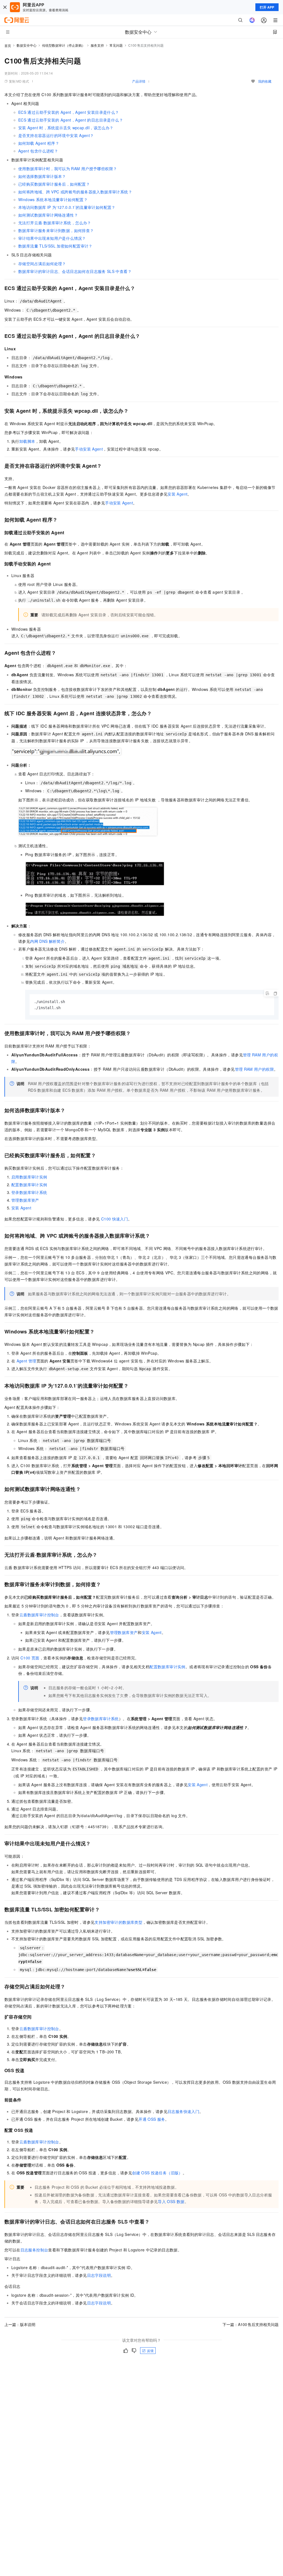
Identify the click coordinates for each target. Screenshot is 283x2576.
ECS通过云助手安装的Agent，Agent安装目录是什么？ (69, 112)
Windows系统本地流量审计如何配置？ (53, 199)
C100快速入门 (115, 1219)
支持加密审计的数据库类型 (118, 1922)
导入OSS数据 (171, 2201)
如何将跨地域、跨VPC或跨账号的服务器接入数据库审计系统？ (75, 192)
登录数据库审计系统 (29, 1192)
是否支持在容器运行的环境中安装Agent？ (56, 135)
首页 (8, 45)
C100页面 (30, 1658)
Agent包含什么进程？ (38, 151)
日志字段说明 (99, 2275)
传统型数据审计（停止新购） (64, 45)
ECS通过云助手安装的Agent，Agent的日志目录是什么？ (71, 120)
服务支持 (97, 45)
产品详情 (139, 81)
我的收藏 (265, 81)
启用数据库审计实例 (29, 1177)
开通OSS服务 (152, 2119)
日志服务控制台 (34, 2250)
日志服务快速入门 (183, 2111)
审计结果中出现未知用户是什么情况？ (52, 238)
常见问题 (116, 45)
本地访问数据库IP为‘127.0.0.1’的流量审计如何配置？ (67, 207)
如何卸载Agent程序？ (39, 143)
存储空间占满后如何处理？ (42, 264)
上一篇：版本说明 (20, 2324)
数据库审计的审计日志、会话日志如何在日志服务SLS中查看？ (75, 271)
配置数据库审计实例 (29, 1185)
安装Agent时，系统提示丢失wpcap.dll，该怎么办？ (66, 128)
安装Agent (177, 494)
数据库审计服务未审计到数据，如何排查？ (56, 230)
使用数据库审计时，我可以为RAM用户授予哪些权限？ (68, 169)
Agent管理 (27, 1361)
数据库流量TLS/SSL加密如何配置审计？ (55, 246)
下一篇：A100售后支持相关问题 (251, 2324)
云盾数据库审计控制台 (39, 1615)
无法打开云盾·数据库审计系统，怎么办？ (55, 223)
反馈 (150, 2350)
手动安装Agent (89, 449)
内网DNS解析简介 (47, 941)
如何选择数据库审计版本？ (42, 176)
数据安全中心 (27, 45)
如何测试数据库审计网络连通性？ (48, 215)
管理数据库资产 (25, 1200)
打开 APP (267, 7)
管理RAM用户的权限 (254, 1069)
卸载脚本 (27, 441)
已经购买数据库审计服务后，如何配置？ (54, 184)
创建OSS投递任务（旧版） (157, 2173)
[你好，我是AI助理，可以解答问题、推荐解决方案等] (252, 20)
